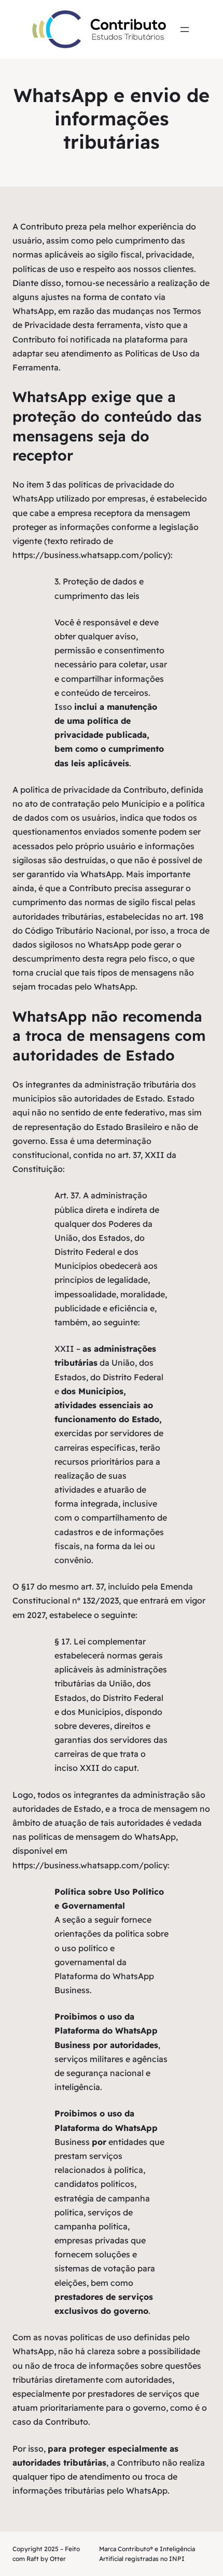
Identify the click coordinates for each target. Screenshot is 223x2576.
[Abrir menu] (185, 30)
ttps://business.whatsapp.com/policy (93, 1865)
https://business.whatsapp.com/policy (90, 555)
